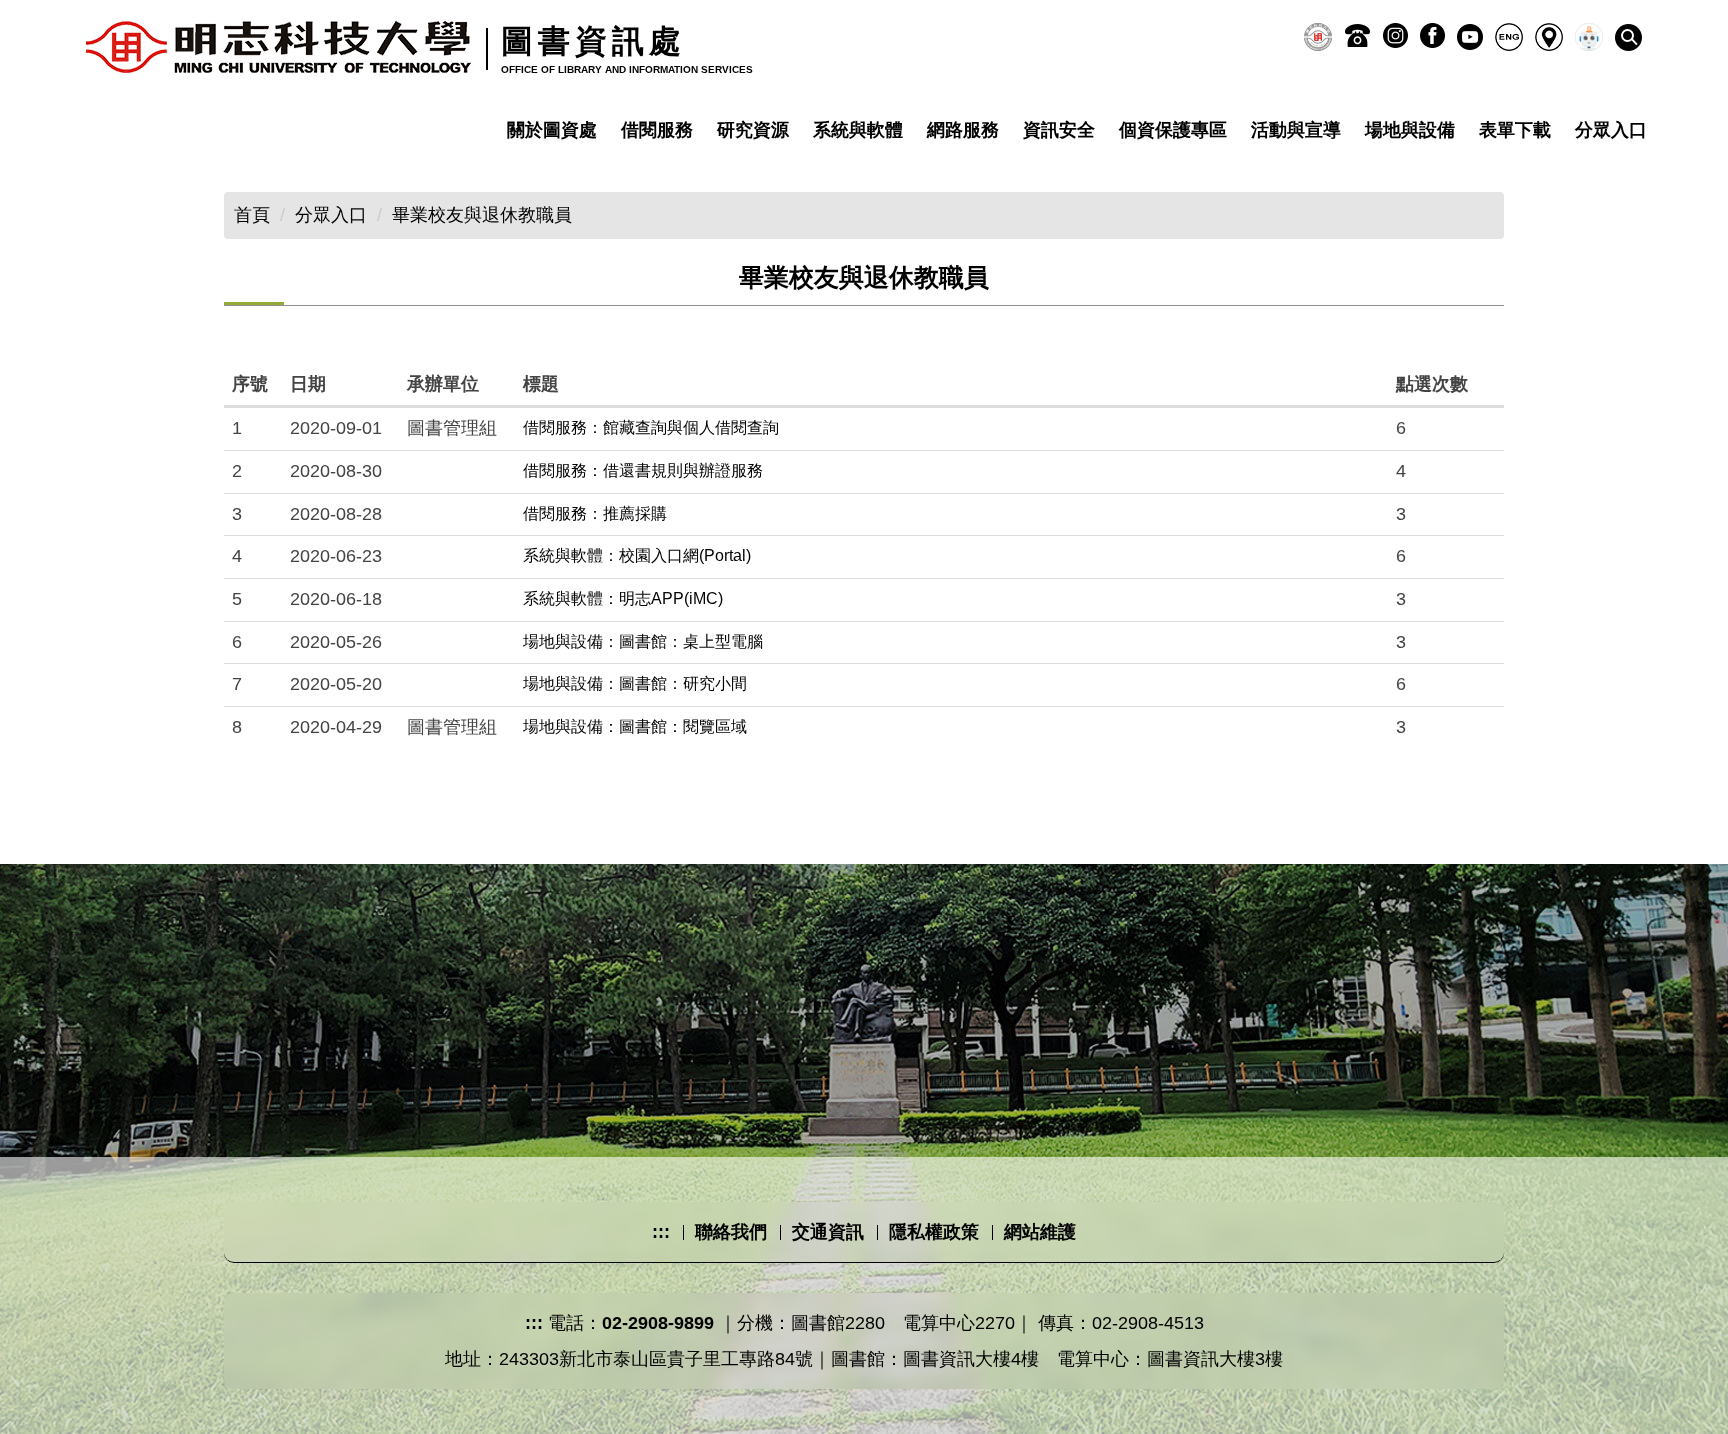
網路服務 (963, 130)
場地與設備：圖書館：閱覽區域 (635, 726)
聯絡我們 (731, 1232)
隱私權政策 (934, 1232)
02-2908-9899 (658, 1323)
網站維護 (1040, 1232)
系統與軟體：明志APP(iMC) (623, 598)
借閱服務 (657, 130)
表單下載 (1515, 130)
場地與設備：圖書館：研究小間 (635, 683)
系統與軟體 (858, 130)
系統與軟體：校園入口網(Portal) (637, 555)
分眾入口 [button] (1611, 130)
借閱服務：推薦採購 (595, 513)
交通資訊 (828, 1232)
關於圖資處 (552, 130)
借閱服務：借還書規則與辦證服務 (643, 470)
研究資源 (753, 130)
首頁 (252, 215)
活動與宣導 (1296, 130)
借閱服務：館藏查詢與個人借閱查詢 (651, 427)
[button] (1628, 37)
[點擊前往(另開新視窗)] (1318, 37)
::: (661, 1232)
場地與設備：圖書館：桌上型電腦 (643, 641)
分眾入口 (331, 215)
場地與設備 (1410, 130)
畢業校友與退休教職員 (482, 215)
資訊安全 (1059, 130)
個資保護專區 (1173, 130)
